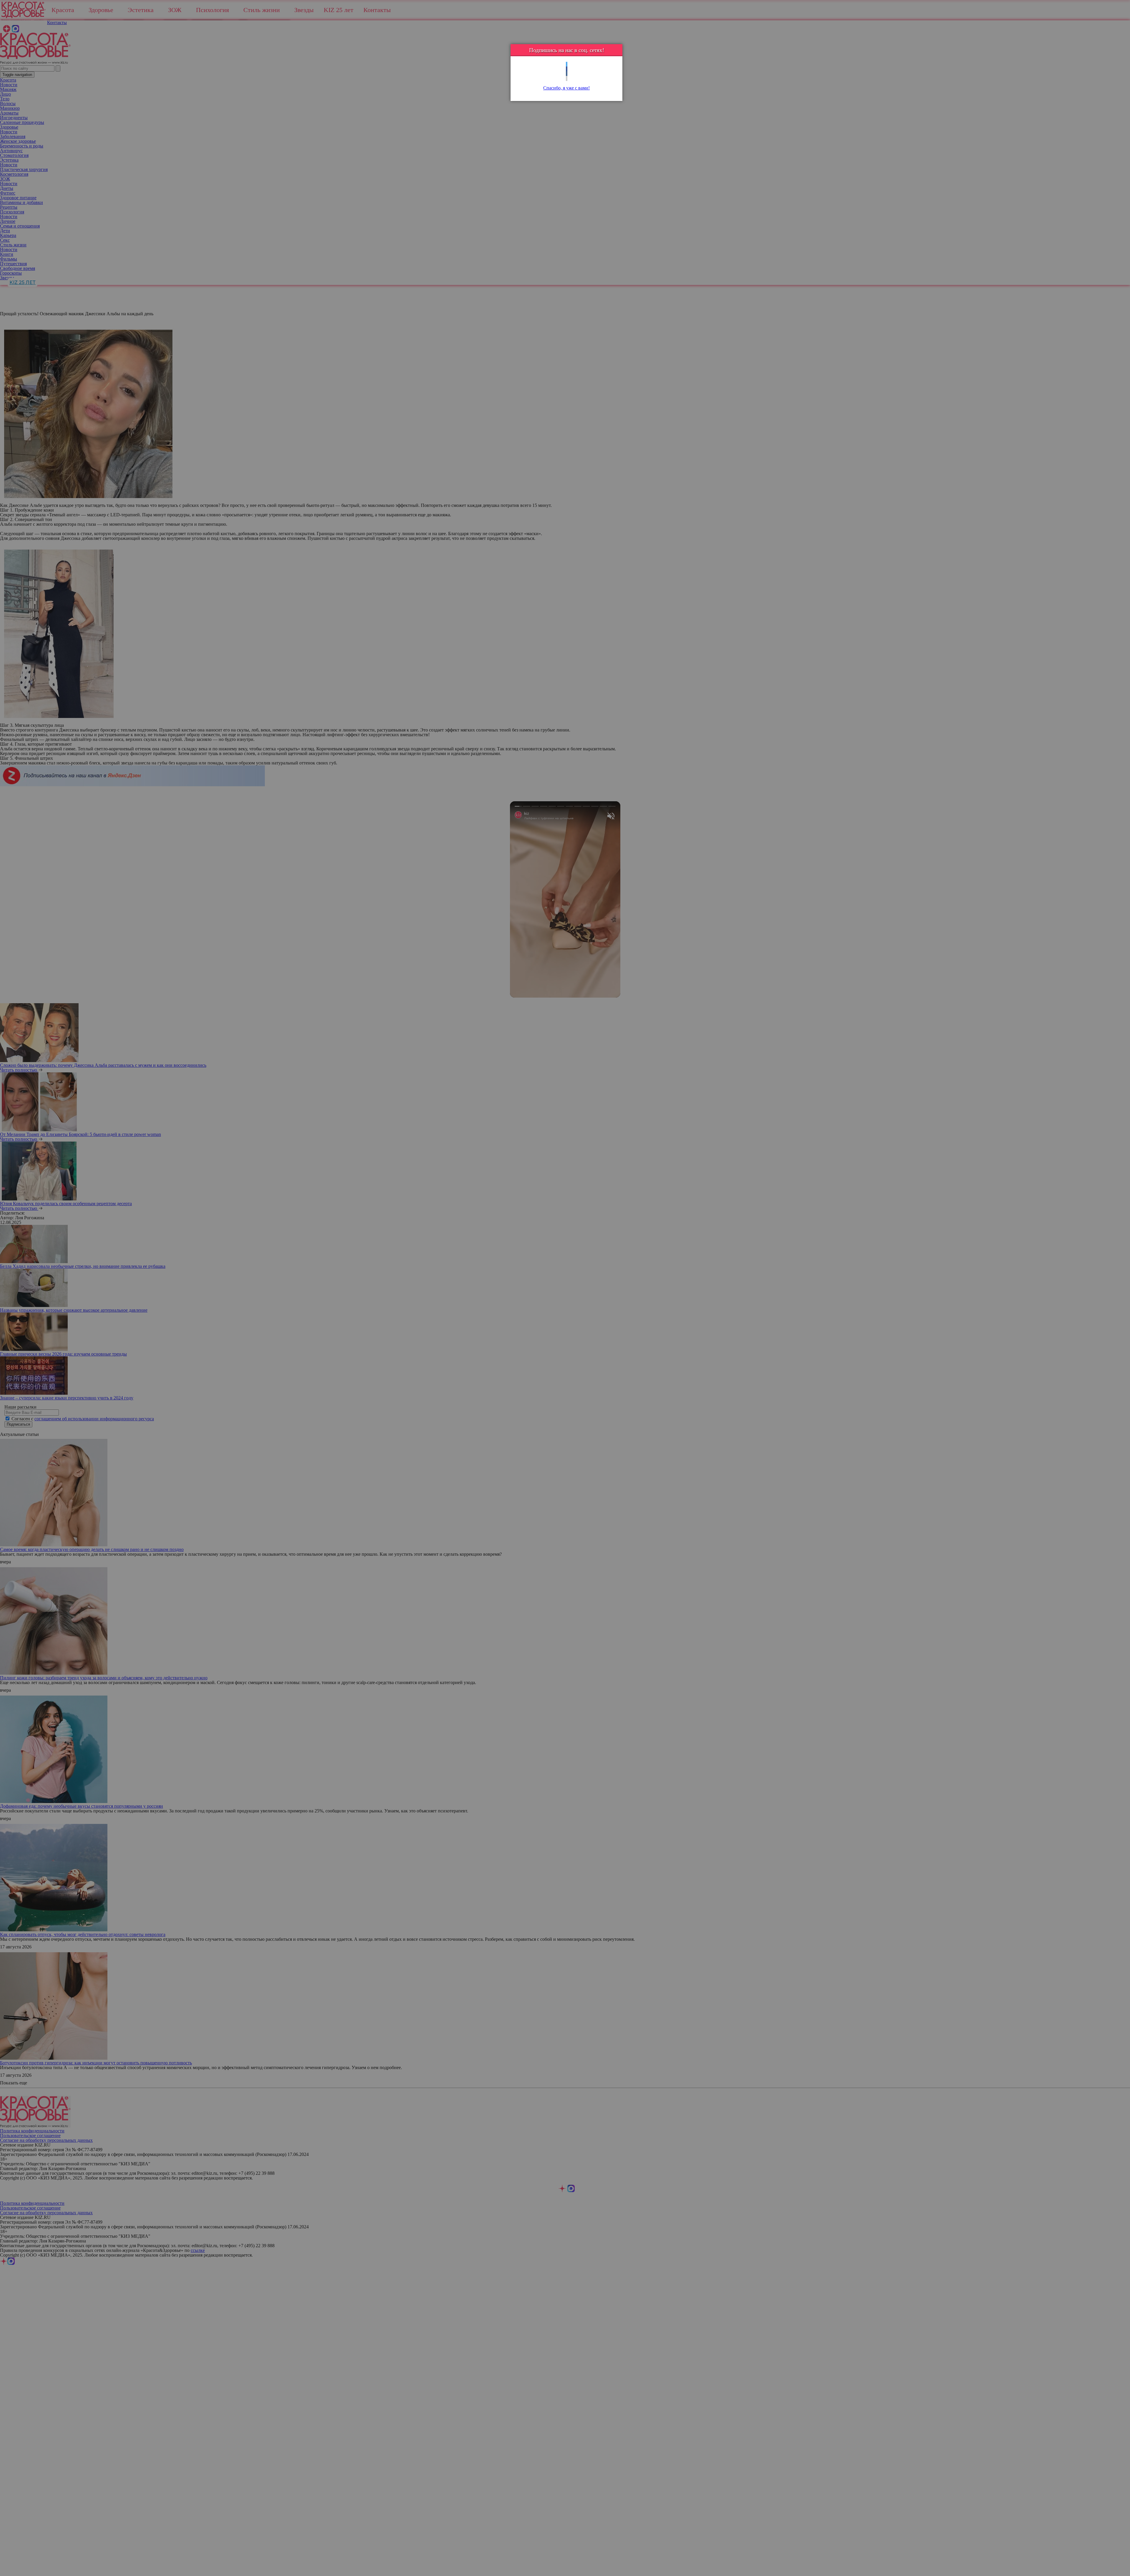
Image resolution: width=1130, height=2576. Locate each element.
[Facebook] (567, 69)
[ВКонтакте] (567, 74)
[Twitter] (567, 64)
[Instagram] (567, 78)
